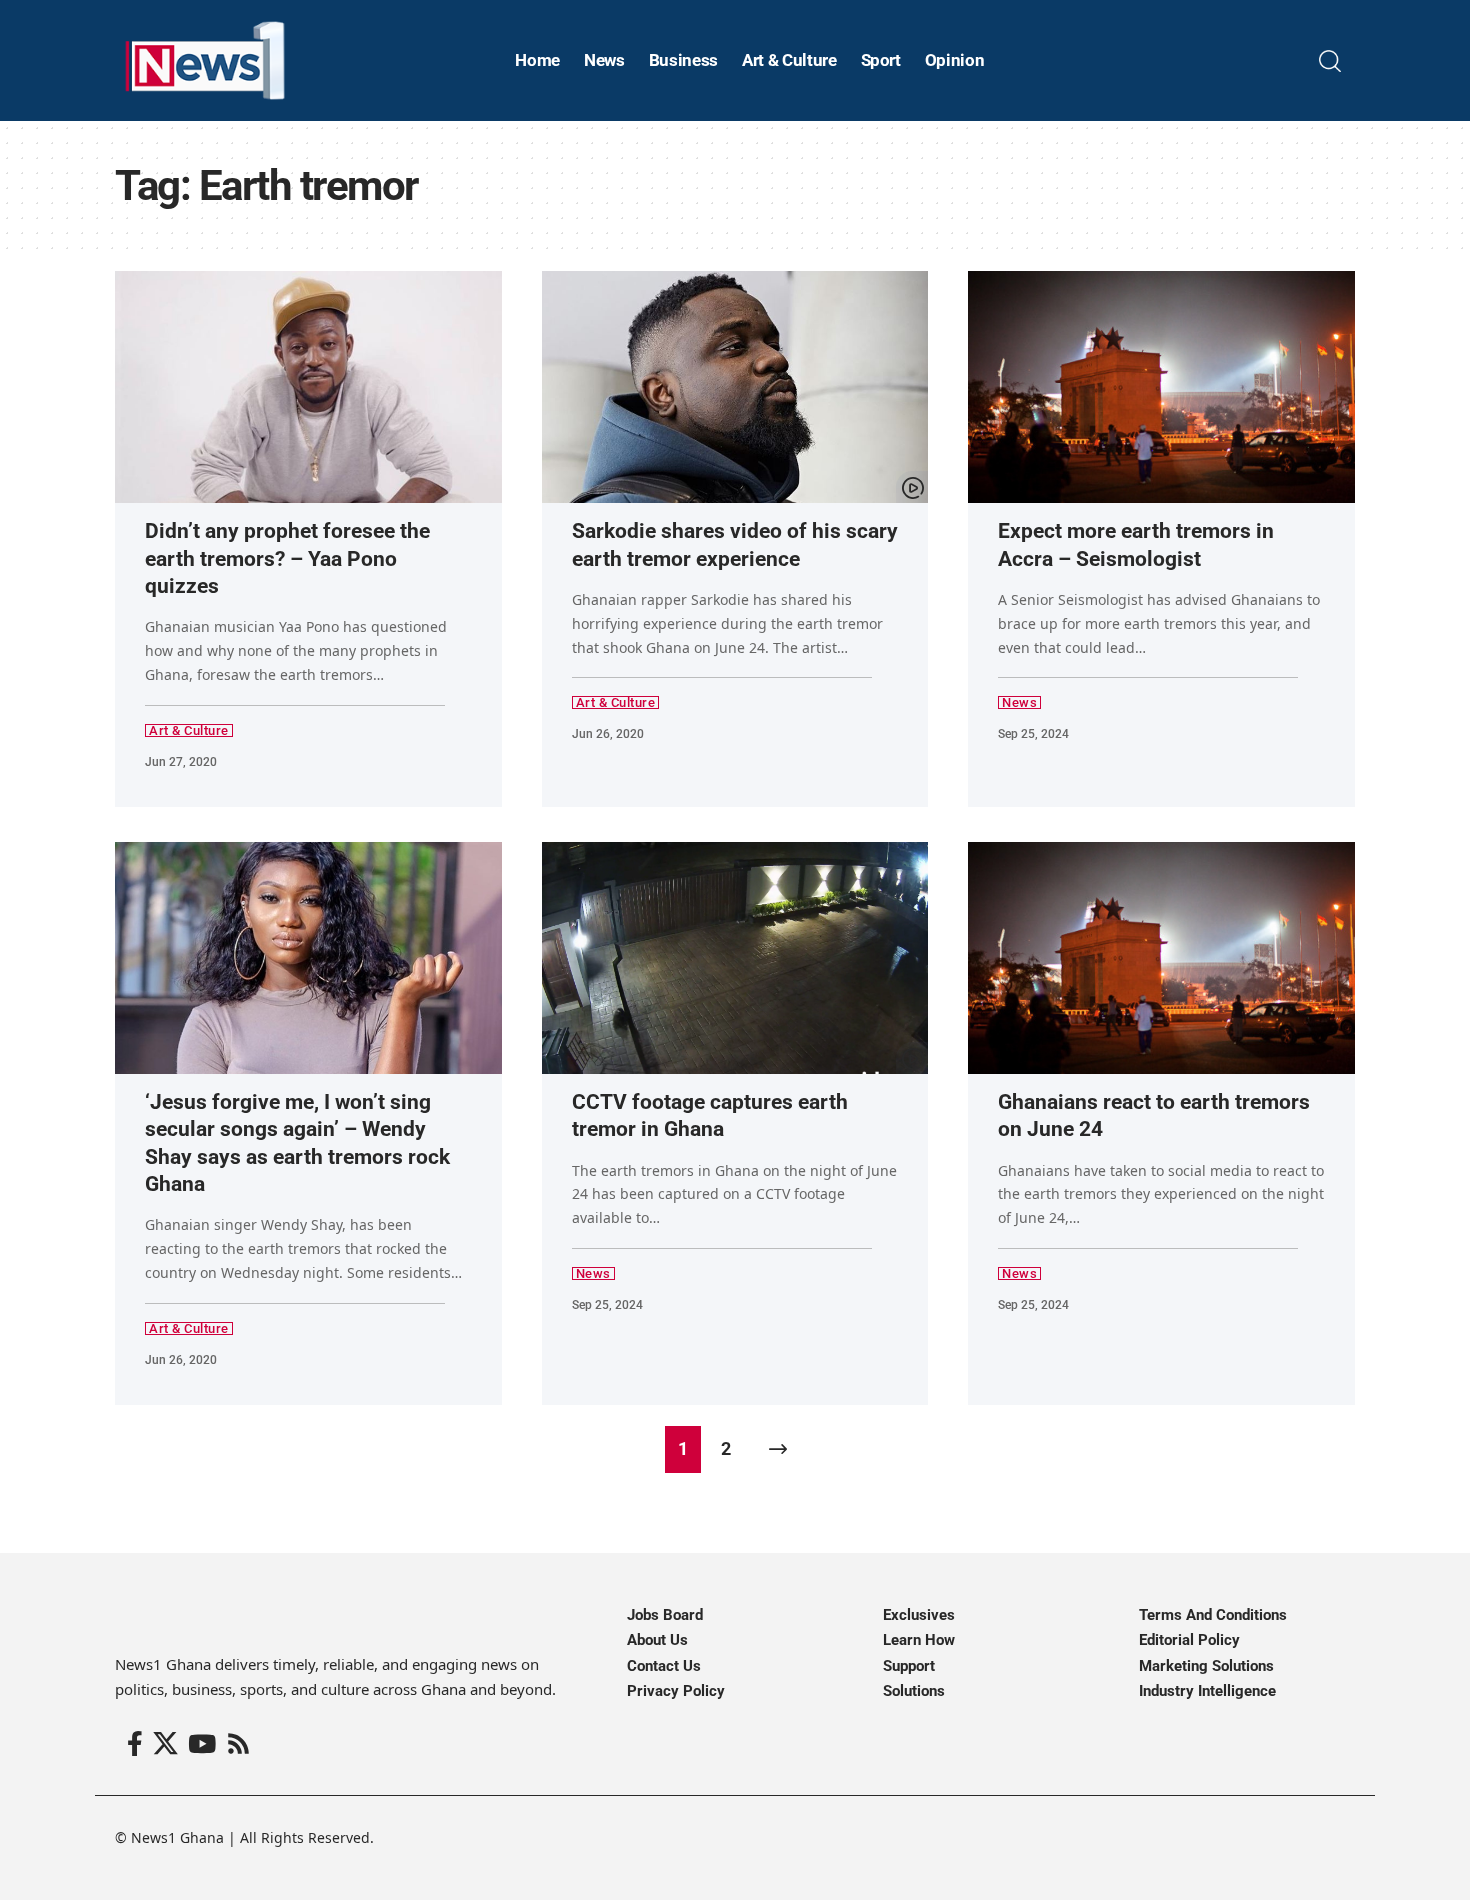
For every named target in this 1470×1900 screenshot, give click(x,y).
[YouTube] (202, 1744)
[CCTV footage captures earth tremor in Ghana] (735, 958)
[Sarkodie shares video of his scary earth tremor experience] (735, 387)
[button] (1330, 61)
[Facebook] (135, 1744)
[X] (165, 1744)
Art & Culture (189, 730)
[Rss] (238, 1744)
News (1019, 702)
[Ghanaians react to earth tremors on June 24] (1161, 958)
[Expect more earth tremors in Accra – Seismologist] (1161, 387)
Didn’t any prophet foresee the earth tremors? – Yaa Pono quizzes (287, 558)
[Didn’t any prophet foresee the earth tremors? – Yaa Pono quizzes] (308, 387)
